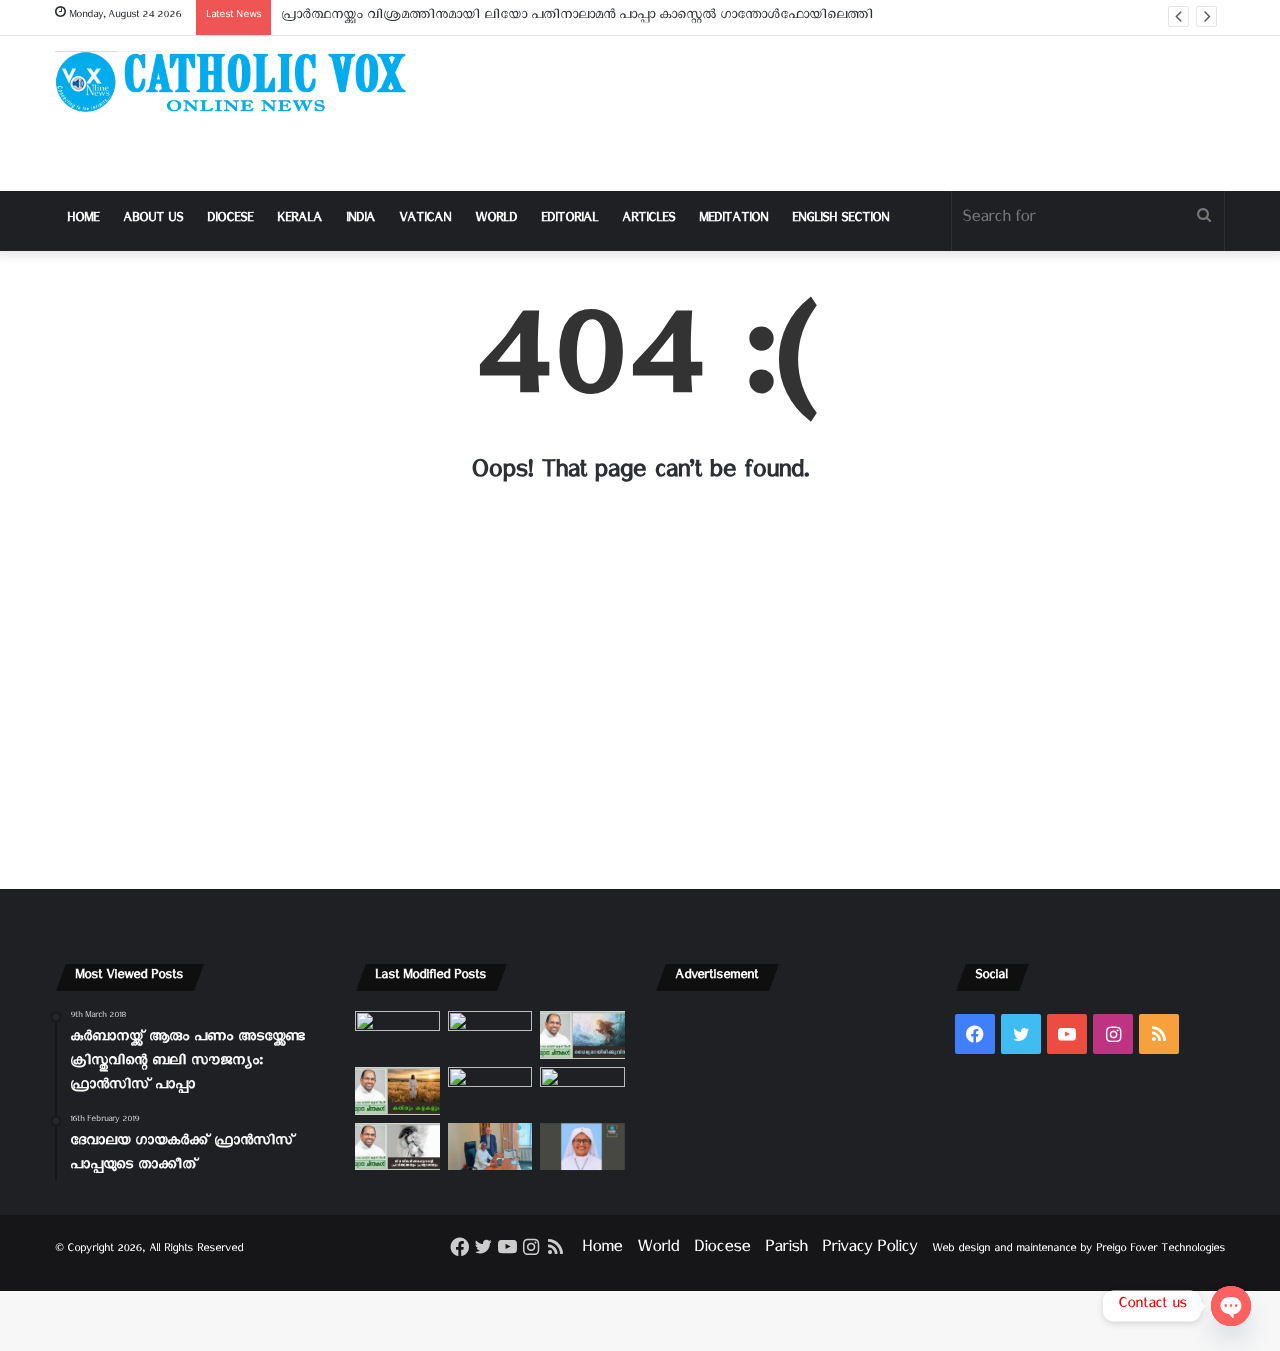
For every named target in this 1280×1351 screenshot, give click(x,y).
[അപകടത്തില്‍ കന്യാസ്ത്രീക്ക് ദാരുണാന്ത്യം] (582, 1147)
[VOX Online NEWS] (240, 81)
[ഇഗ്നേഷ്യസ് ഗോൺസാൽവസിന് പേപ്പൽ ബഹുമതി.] (490, 1035)
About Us (153, 220)
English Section (840, 220)
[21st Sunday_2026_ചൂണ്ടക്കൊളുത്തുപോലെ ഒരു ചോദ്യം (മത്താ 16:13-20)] (397, 1035)
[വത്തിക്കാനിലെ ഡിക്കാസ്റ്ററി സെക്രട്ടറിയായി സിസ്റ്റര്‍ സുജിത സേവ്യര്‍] (490, 1147)
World (496, 220)
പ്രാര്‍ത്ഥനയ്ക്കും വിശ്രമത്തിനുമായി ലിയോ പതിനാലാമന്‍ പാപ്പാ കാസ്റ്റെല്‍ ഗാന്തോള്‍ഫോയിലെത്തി (577, 17)
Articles (648, 220)
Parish (786, 1250)
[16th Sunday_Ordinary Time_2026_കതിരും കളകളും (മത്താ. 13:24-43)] (397, 1091)
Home (83, 220)
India (360, 220)
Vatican (425, 220)
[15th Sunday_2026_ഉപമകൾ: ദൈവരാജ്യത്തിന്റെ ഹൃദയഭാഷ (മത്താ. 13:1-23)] (490, 1091)
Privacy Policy (869, 1250)
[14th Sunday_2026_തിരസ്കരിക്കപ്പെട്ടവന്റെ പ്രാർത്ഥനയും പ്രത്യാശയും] (397, 1147)
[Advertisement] (840, 113)
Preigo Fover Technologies (1160, 1250)
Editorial (569, 220)
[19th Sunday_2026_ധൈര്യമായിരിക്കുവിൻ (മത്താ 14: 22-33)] (582, 1035)
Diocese (230, 220)
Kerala (299, 220)
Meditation (733, 220)
